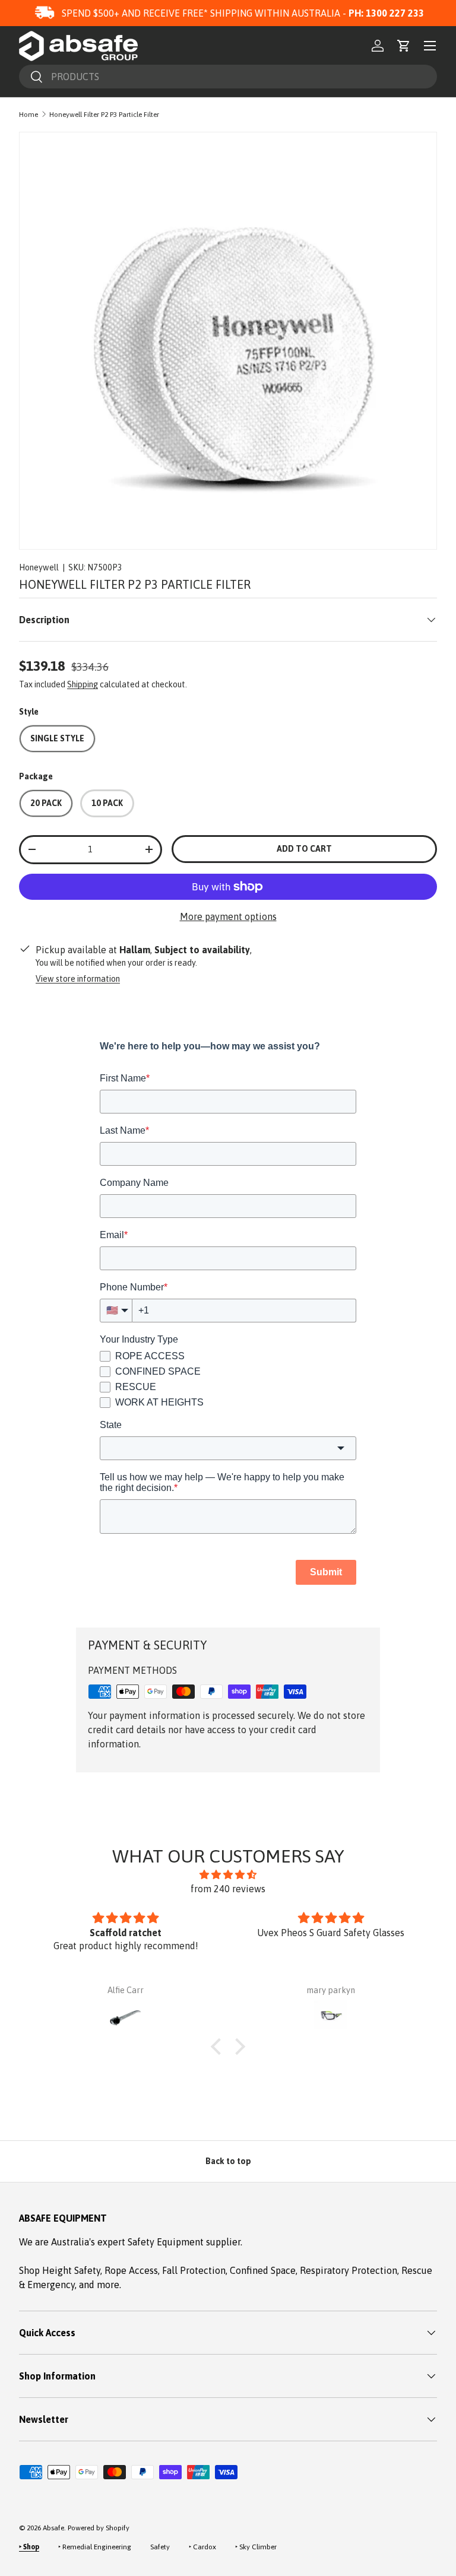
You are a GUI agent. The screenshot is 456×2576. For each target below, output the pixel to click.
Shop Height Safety (60, 2270)
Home (28, 115)
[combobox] (228, 77)
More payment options (228, 916)
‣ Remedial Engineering (95, 2547)
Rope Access (131, 2270)
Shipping (83, 684)
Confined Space (263, 2270)
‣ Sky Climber (256, 2547)
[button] (404, 46)
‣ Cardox (202, 2547)
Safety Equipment (167, 2242)
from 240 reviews (228, 1889)
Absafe (53, 2528)
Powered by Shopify (99, 2528)
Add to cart (304, 849)
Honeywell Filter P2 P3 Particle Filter (104, 115)
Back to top (228, 2161)
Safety (160, 2547)
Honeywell (39, 567)
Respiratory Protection (349, 2270)
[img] (228, 1874)
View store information (78, 979)
